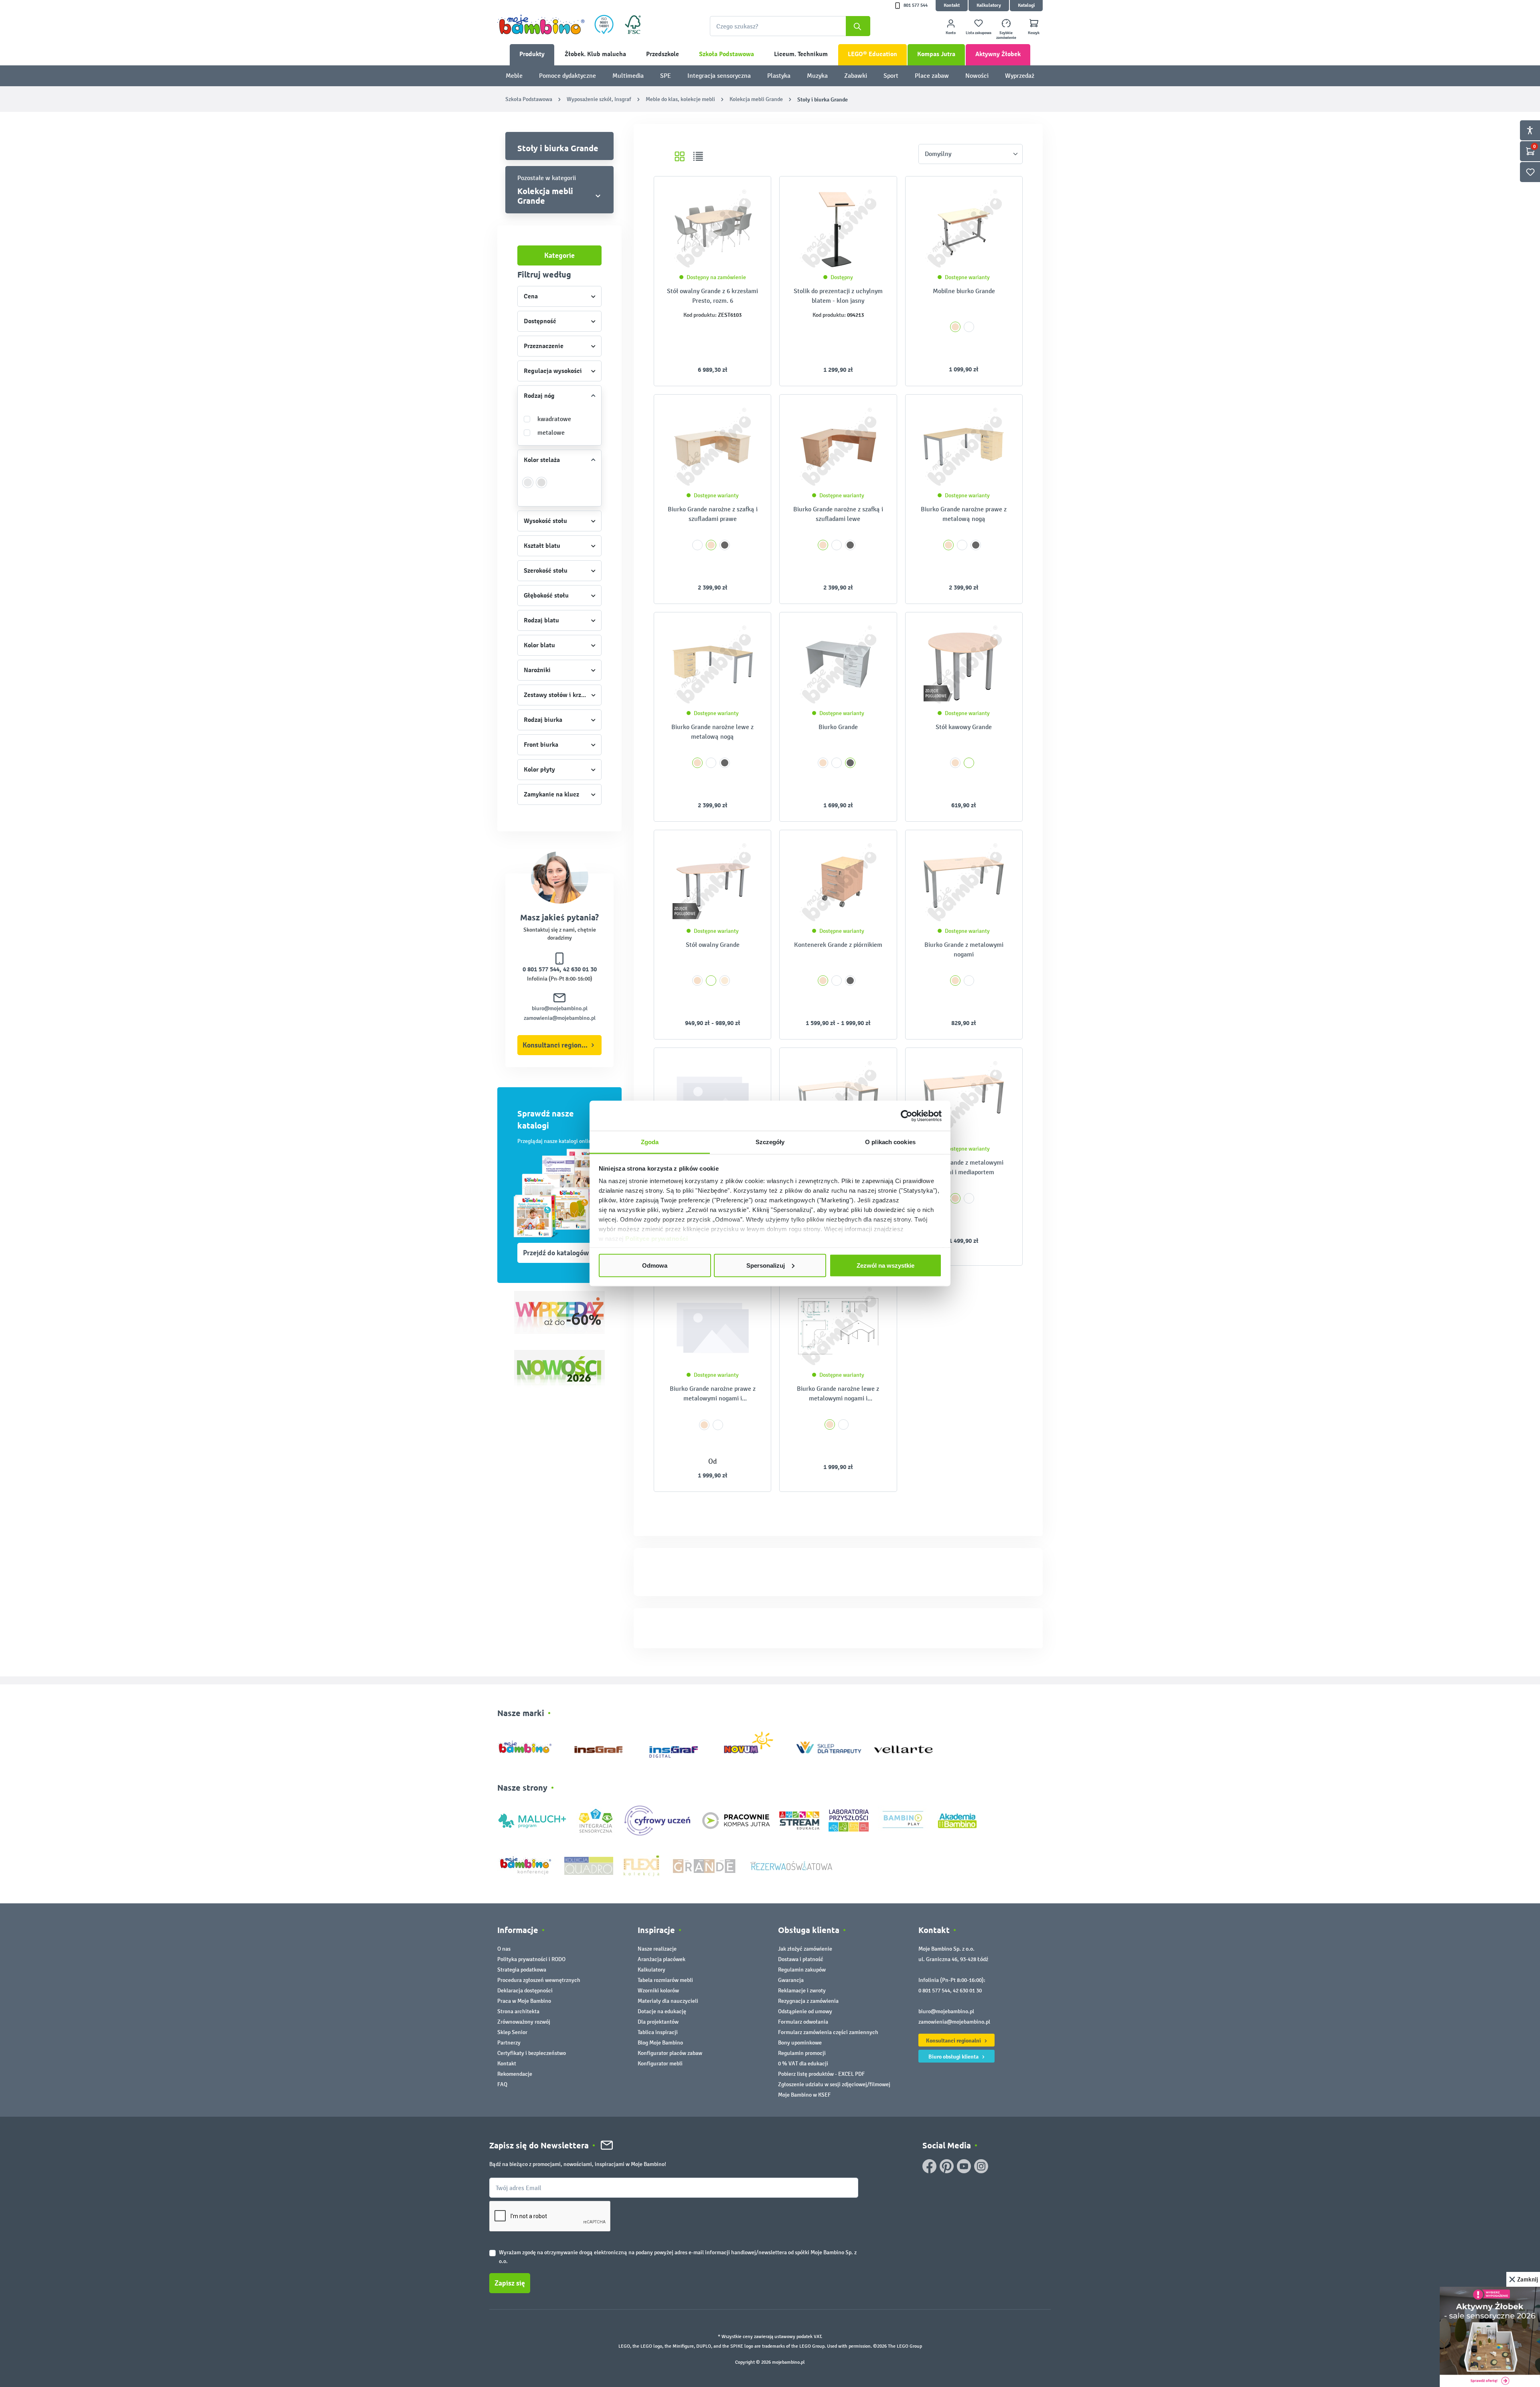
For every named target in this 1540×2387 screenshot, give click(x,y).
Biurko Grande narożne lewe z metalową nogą (712, 732)
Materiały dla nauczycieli (668, 2001)
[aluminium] (542, 487)
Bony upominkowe (800, 2043)
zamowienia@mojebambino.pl (560, 1018)
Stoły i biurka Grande (558, 148)
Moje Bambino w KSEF (804, 2095)
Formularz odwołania (803, 2022)
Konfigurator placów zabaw (670, 2053)
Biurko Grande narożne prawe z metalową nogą (964, 514)
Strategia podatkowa (522, 1970)
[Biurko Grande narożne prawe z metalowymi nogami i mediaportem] (712, 1326)
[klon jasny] (955, 327)
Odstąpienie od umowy (805, 2011)
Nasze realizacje (657, 1949)
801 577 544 (916, 5)
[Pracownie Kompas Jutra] (736, 1820)
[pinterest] (947, 2166)
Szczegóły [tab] (770, 1142)
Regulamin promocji (802, 2053)
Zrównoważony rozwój (524, 2022)
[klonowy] (725, 981)
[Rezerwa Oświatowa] (791, 1865)
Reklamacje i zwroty (802, 1991)
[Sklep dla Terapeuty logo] (829, 1746)
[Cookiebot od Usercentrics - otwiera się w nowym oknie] (907, 1116)
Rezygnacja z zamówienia (808, 2001)
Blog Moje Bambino (660, 2043)
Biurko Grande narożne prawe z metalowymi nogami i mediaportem (713, 1394)
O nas (504, 1949)
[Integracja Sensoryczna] (596, 1820)
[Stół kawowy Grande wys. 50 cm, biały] (964, 665)
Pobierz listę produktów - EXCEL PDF (821, 2074)
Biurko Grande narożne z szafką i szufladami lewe (838, 514)
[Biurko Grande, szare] (838, 665)
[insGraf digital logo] (679, 1746)
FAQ (502, 2084)
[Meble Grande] (705, 1865)
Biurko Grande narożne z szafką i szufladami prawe (713, 514)
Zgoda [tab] (650, 1142)
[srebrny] (528, 487)
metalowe (551, 433)
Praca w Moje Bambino (524, 2001)
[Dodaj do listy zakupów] (749, 195)
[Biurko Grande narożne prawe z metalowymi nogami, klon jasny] (838, 1100)
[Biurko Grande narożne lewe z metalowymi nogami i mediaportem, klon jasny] (838, 1326)
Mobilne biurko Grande (964, 291)
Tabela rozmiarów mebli (665, 1980)
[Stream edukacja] (799, 1820)
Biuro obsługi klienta (954, 2057)
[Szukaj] (858, 26)
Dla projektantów (658, 2022)
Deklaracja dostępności (525, 1991)
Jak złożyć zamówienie (805, 1949)
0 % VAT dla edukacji (803, 2064)
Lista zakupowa (979, 33)
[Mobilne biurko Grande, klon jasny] (964, 229)
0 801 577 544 (541, 969)
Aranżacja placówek (662, 1959)
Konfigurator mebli (660, 2064)
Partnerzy (509, 2043)
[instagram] (981, 2166)
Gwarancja (791, 1980)
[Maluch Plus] (532, 1820)
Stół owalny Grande (713, 945)
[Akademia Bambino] (957, 1820)
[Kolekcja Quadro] (589, 1865)
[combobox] (790, 26)
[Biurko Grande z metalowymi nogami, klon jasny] (964, 882)
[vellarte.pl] (903, 1746)
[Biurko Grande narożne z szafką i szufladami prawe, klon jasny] (712, 447)
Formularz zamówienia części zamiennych (828, 2032)
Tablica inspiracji (658, 2032)
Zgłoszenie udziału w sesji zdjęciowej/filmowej (834, 2084)
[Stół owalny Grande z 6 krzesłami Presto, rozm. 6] (712, 229)
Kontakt (952, 5)
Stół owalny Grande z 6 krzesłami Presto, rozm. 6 (712, 296)
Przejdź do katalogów (556, 1253)
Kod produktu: (700, 315)
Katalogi (1026, 5)
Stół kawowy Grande (964, 727)
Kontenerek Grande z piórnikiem (838, 945)
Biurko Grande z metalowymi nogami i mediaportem (964, 1167)
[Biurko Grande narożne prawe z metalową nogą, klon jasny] (964, 447)
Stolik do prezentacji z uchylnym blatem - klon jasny (838, 296)
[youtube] (964, 2166)
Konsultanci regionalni (558, 1045)
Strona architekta (518, 2011)
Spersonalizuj (766, 1265)
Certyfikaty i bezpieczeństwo (532, 2053)
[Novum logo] (754, 1746)
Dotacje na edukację (662, 2011)
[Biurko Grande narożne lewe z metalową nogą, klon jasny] (712, 665)
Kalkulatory (989, 5)
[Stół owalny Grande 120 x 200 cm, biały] (712, 882)
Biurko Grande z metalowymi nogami (964, 949)
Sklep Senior (512, 2032)
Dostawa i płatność (801, 1959)
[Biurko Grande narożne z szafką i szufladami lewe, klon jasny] (838, 447)
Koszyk (1034, 33)
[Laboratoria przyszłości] (849, 1820)
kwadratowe (554, 419)
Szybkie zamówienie (1006, 35)
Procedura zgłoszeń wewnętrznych (539, 1980)
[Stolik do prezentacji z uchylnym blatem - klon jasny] (838, 229)
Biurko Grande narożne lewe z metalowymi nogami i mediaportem (838, 1394)
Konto (951, 33)
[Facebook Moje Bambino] (929, 2166)
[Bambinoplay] (903, 1820)
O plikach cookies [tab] (890, 1142)
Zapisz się (510, 2283)
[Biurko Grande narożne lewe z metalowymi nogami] (712, 1100)
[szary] (725, 545)
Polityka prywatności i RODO (531, 1959)
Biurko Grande (838, 727)
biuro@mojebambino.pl (560, 1008)
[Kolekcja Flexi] (641, 1865)
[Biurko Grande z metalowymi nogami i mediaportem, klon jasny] (964, 1100)
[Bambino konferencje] (526, 1865)
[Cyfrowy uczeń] (659, 1820)
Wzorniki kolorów (658, 1991)
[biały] (969, 327)
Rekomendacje (515, 2074)
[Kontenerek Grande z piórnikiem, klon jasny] (838, 882)
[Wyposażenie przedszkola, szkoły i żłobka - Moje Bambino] (541, 24)
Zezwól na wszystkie (885, 1265)
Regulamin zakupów (802, 1970)
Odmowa (655, 1265)
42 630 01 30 (580, 969)
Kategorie (559, 255)
